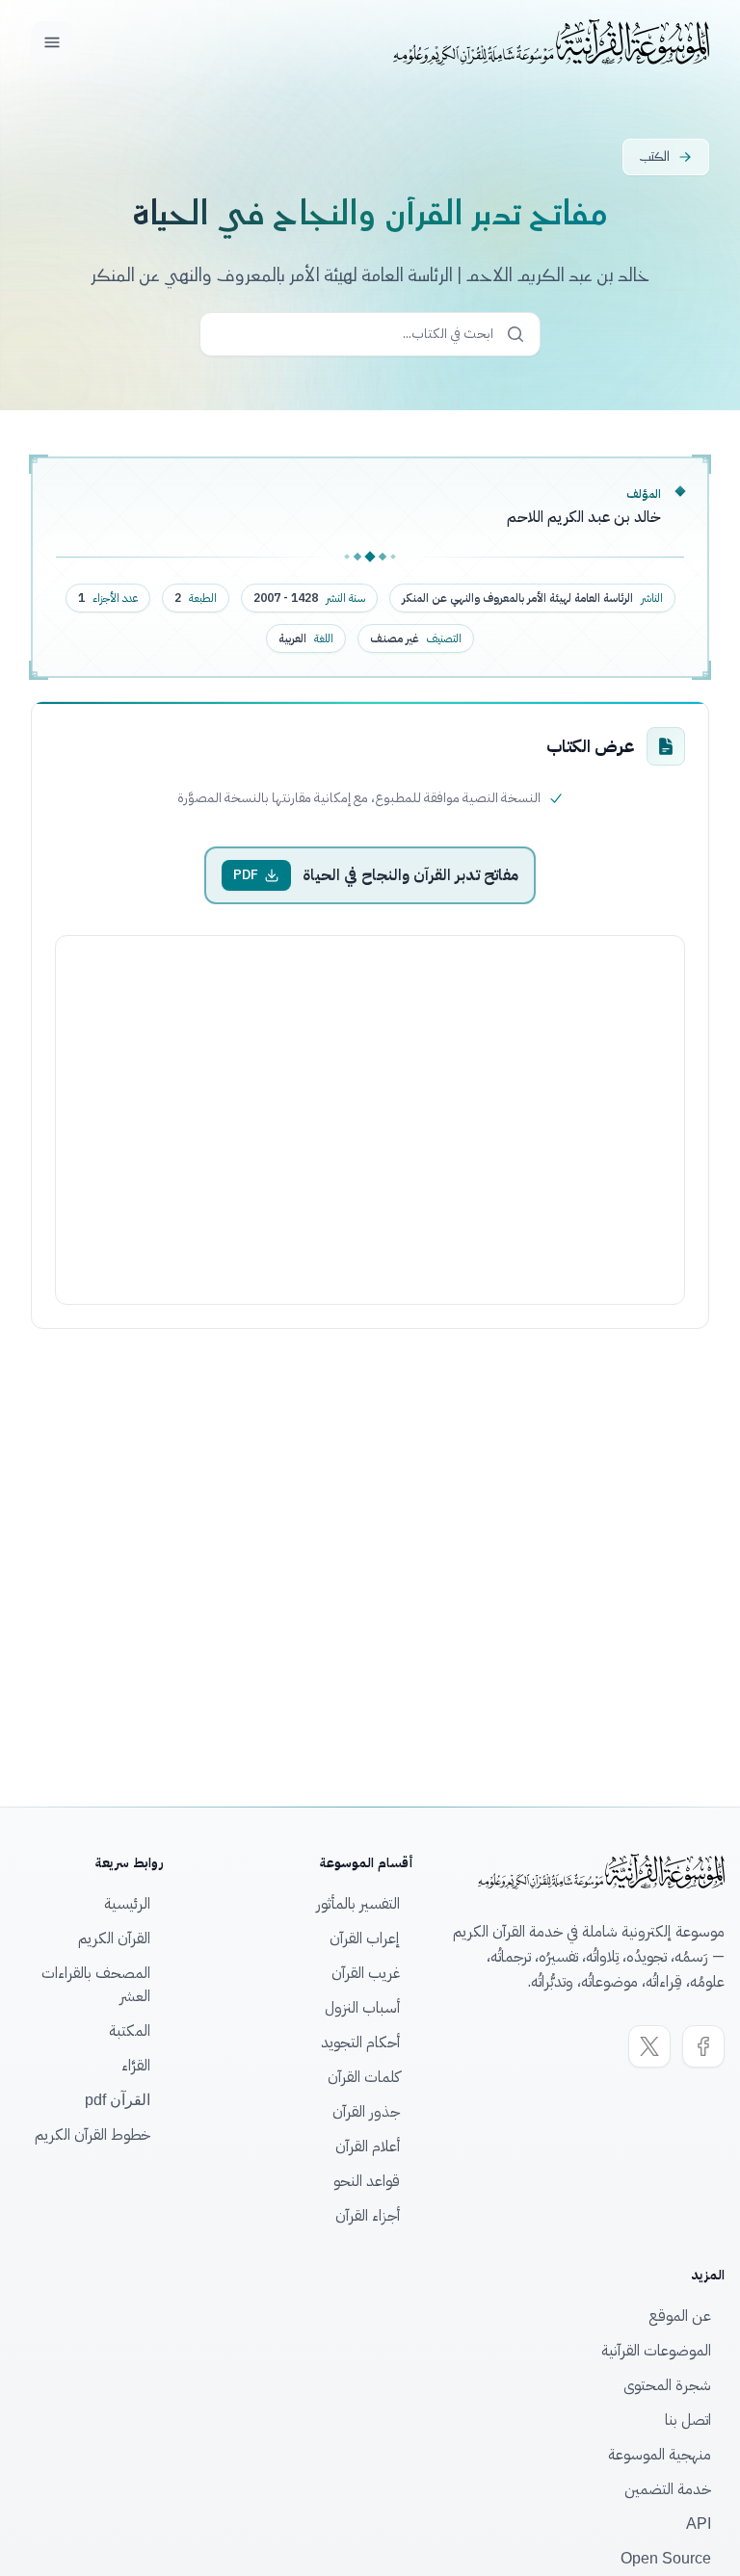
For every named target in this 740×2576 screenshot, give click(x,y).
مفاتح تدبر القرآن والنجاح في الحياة (410, 875)
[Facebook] (703, 2046)
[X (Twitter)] (649, 2046)
